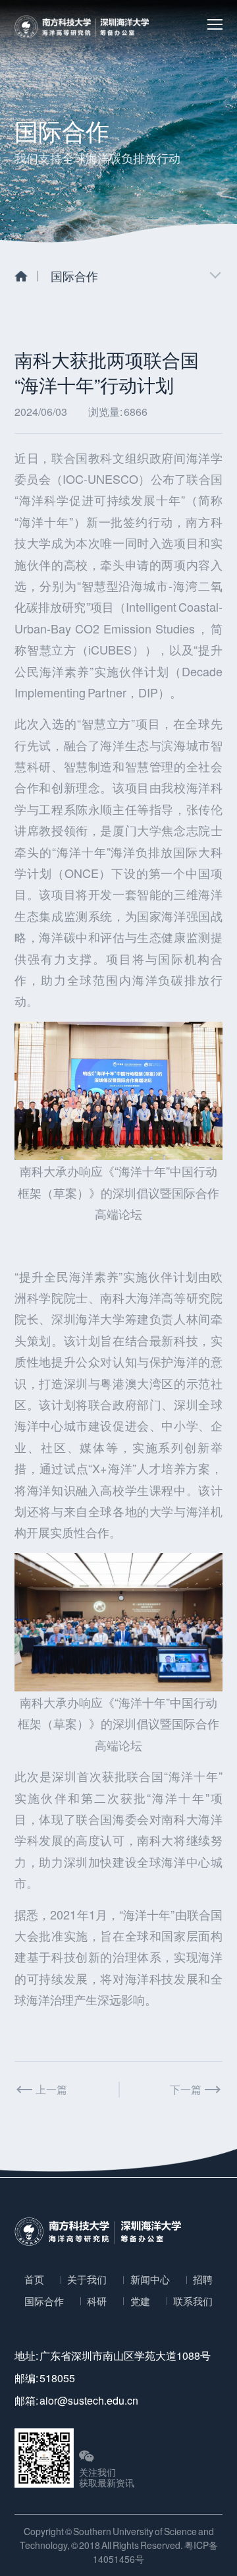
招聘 (203, 2279)
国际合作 (44, 2301)
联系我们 (193, 2301)
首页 (34, 2279)
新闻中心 (150, 2279)
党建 (140, 2301)
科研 (97, 2301)
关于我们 (87, 2279)
